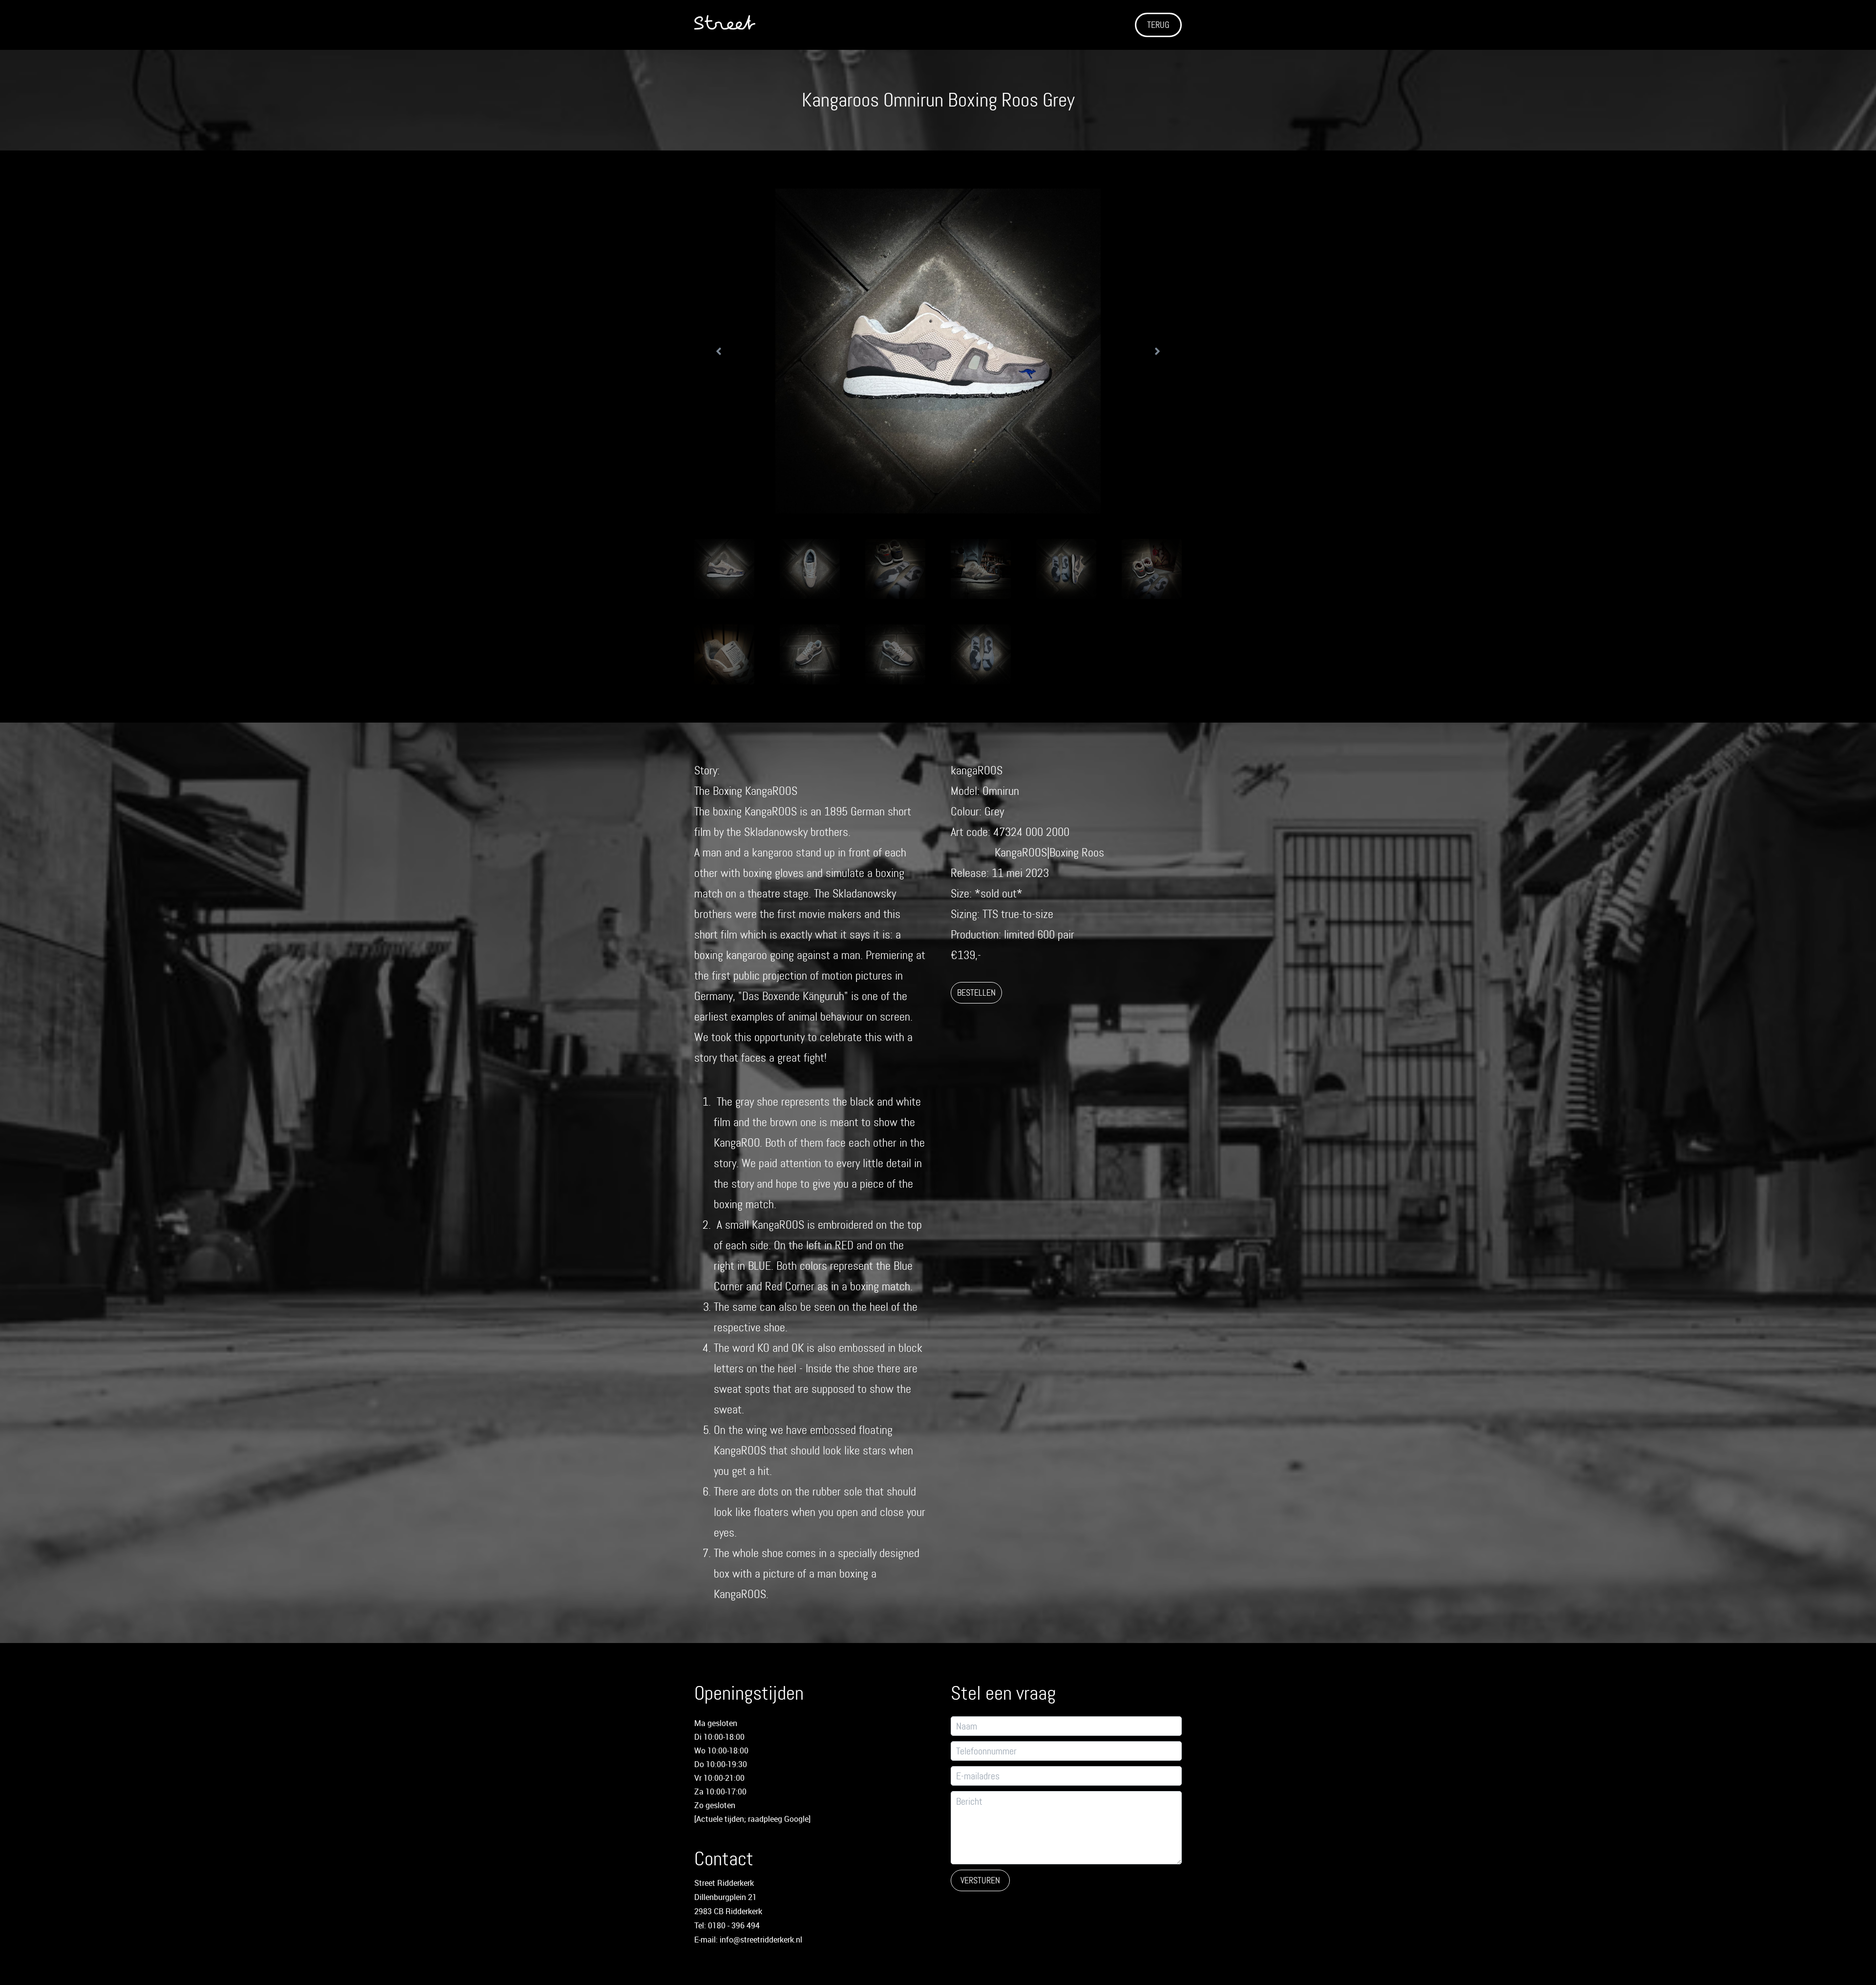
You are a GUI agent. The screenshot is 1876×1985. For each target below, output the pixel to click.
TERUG (1158, 25)
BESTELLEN (976, 993)
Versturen (980, 1880)
